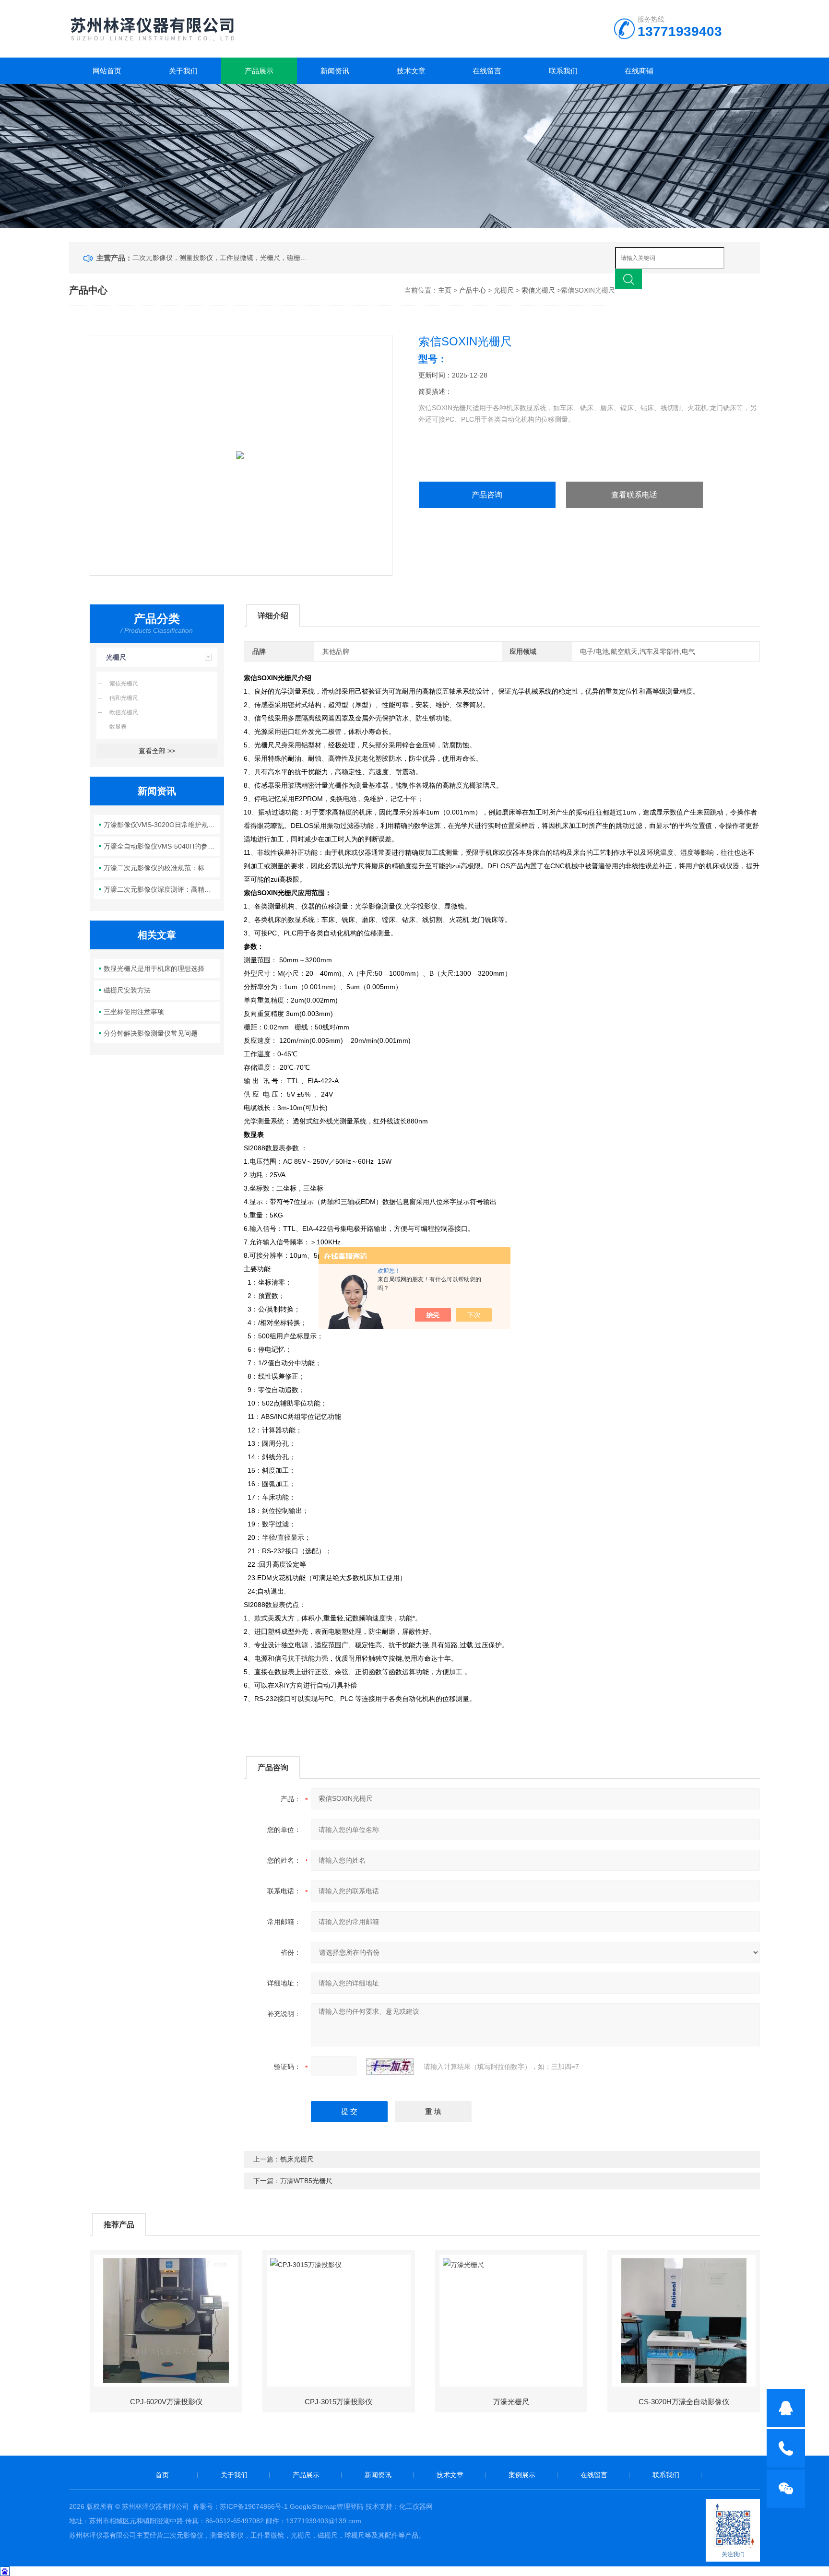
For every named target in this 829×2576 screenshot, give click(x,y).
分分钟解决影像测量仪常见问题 (151, 1033)
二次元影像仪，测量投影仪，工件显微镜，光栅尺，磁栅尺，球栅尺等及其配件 (222, 258)
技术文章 (411, 71)
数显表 (118, 727)
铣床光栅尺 (297, 2159)
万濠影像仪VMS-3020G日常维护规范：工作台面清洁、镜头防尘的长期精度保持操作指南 (162, 825)
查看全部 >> (157, 751)
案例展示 (522, 2475)
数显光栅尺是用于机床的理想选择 (154, 969)
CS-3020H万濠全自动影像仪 (684, 2402)
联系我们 (563, 71)
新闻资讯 (335, 71)
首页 (162, 2475)
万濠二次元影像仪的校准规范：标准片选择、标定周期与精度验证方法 (162, 868)
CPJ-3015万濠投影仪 (338, 2402)
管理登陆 (350, 2506)
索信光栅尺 (538, 290)
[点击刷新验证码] (390, 2067)
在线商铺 (639, 71)
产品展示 (259, 71)
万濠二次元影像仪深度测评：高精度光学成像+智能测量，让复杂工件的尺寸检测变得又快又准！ (162, 889)
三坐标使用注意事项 (134, 1012)
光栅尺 (504, 290)
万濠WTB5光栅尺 (306, 2181)
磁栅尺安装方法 (127, 990)
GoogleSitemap (313, 2506)
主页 (445, 290)
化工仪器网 (416, 2506)
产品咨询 (487, 495)
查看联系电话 (634, 495)
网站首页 (107, 71)
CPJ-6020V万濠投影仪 (166, 2402)
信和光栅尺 (124, 698)
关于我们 (183, 71)
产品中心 (473, 290)
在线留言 (487, 71)
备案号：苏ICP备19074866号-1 (240, 2506)
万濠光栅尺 (511, 2402)
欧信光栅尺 (124, 712)
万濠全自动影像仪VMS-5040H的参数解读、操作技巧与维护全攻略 (162, 846)
